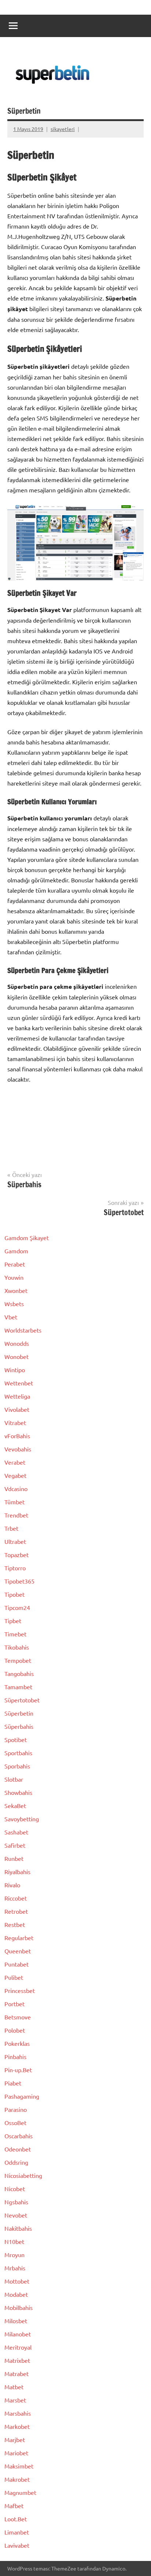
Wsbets (14, 1304)
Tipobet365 (19, 1581)
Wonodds (17, 1343)
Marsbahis (18, 2413)
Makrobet (17, 2479)
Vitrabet (15, 1422)
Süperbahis (19, 1726)
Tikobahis (17, 1647)
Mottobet (17, 2281)
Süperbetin (19, 1713)
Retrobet (16, 1911)
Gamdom (16, 1251)
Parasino (16, 2109)
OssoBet (15, 2123)
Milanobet (18, 2334)
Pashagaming (22, 2096)
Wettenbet (19, 1383)
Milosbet (16, 2321)
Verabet (15, 1462)
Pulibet (14, 1977)
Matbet (14, 2387)
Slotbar (14, 1779)
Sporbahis (17, 1766)
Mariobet (16, 2453)
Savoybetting (22, 1819)
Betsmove (18, 2017)
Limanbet (17, 2532)
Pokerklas (17, 2043)
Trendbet (16, 1515)
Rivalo (12, 1885)
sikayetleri (63, 129)
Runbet (14, 1858)
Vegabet (15, 1475)
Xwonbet (16, 1290)
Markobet (17, 2426)
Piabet (13, 2083)
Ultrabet (15, 1541)
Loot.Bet (16, 2519)
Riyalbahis (17, 1872)
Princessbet (20, 1990)
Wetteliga (17, 1396)
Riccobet (16, 1898)
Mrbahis (15, 2268)
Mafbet (14, 2506)
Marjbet (15, 2440)
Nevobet (16, 2215)
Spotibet (16, 1739)
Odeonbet (18, 2149)
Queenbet (18, 1951)
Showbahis (18, 1792)
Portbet (14, 2004)
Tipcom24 (17, 1607)
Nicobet (15, 2189)
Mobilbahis (19, 2307)
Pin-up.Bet (18, 2070)
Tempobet (18, 1660)
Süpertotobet (22, 1700)
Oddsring (16, 2162)
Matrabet (16, 2373)
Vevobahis (18, 1449)
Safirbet (15, 1845)
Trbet (11, 1528)
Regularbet (19, 1938)
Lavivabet (17, 2545)
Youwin (14, 1277)
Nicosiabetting (23, 2175)
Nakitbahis (18, 2228)
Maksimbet (19, 2466)
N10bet (14, 2241)
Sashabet (16, 1832)
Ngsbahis (16, 2202)
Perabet (15, 1264)
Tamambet (18, 1687)
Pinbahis (15, 2056)
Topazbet (16, 1555)
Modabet (16, 2294)
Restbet (15, 1924)
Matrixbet (17, 2360)
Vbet (11, 1317)
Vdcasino (16, 1489)
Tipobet (14, 1594)
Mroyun (14, 2255)
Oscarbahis (19, 2136)
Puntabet (16, 1964)
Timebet (15, 1634)
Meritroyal (18, 2347)
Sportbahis (18, 1753)
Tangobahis (19, 1673)
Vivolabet (17, 1409)
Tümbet (14, 1502)
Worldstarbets (23, 1330)
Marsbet (15, 2400)
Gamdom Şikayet (27, 1238)
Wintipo (15, 1370)
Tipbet (13, 1621)
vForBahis (17, 1436)
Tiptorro (15, 1568)
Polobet (15, 2030)
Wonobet (16, 1356)
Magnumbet (20, 2492)
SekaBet (15, 1806)
